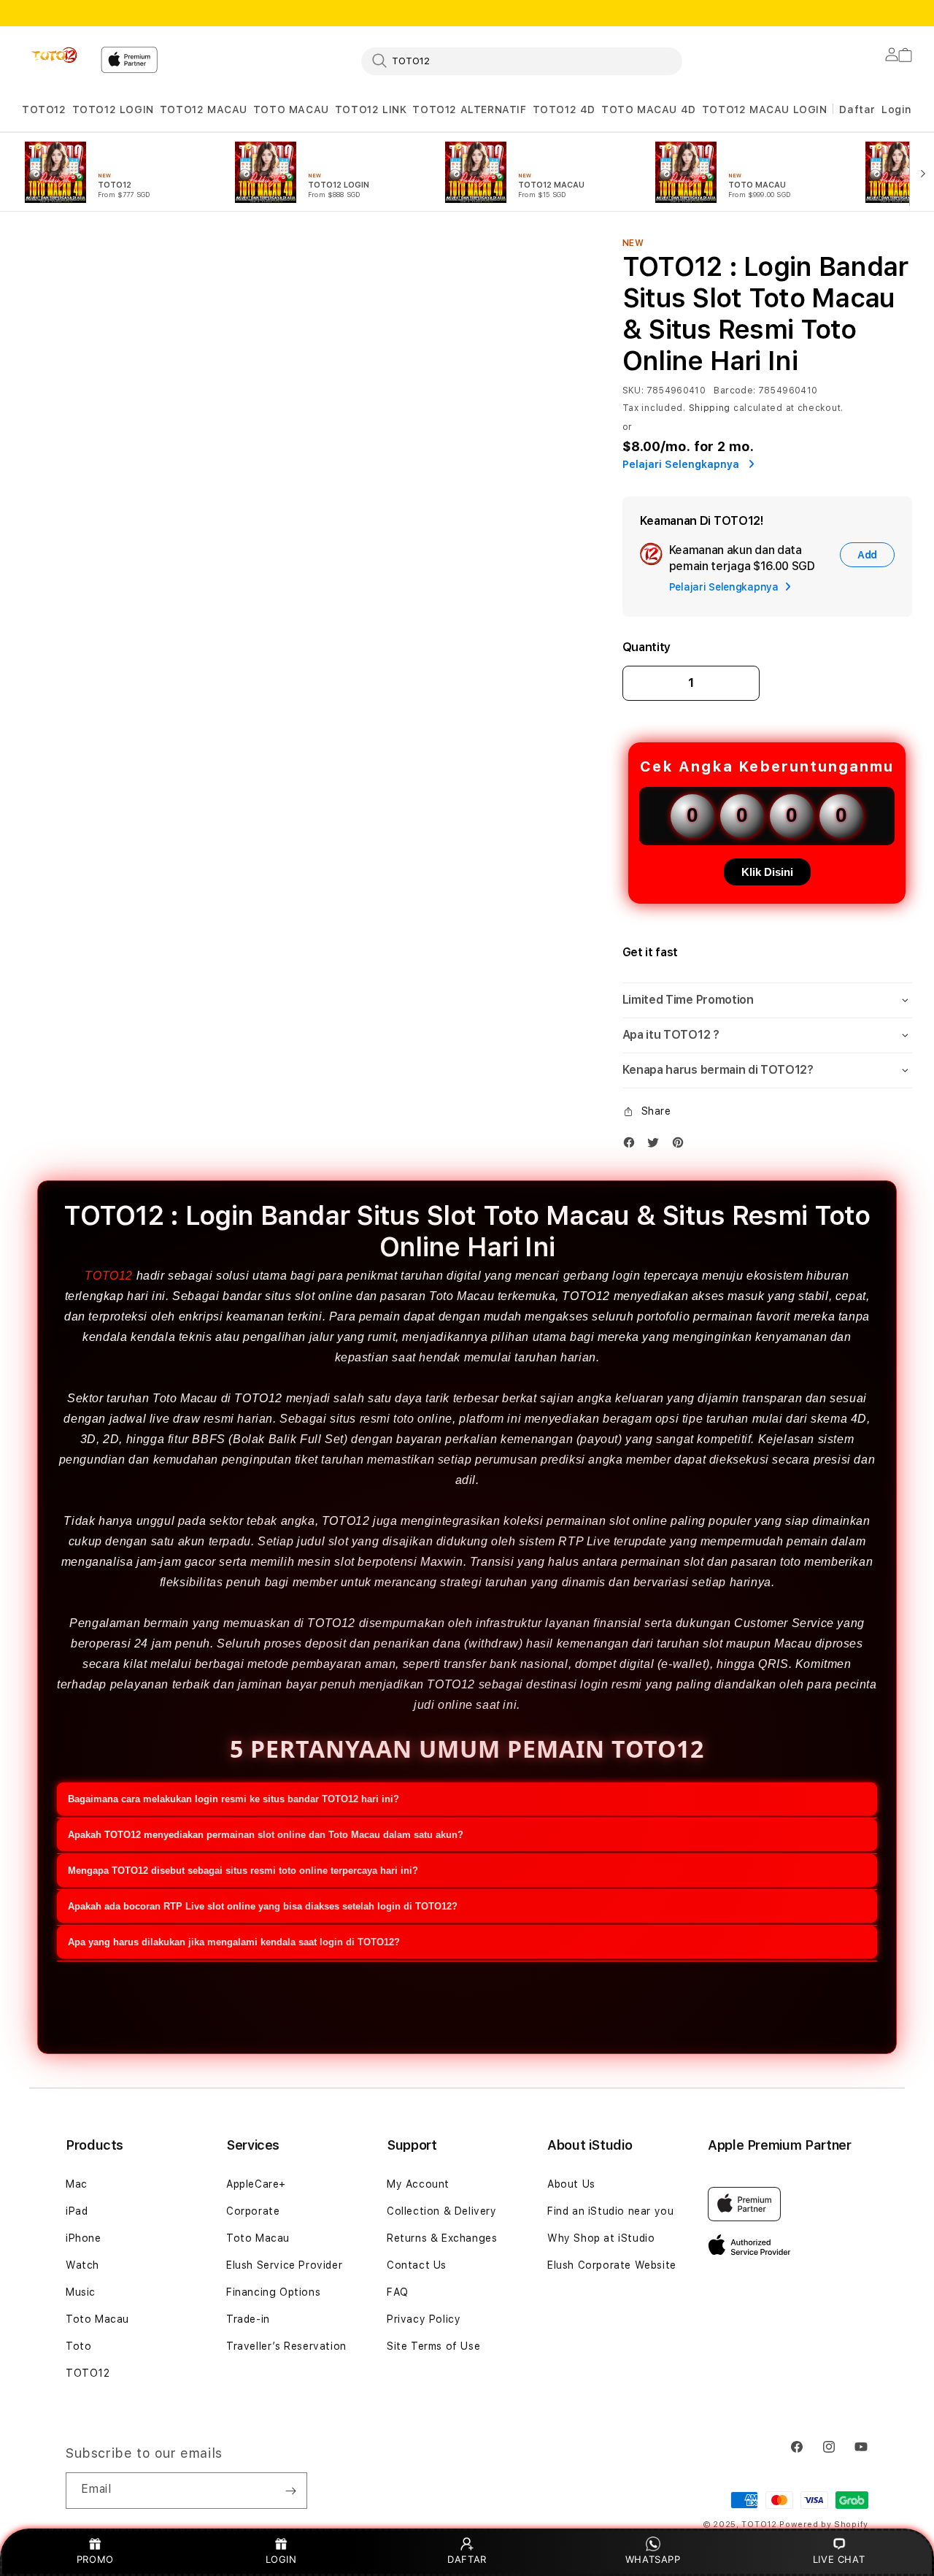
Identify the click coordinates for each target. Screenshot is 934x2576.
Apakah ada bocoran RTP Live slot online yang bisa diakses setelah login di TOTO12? (263, 1906)
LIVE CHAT (839, 2559)
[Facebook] (633, 1146)
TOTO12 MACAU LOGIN (765, 109)
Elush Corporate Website (612, 2265)
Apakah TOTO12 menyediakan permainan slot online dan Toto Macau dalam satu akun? (266, 1835)
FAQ (398, 2292)
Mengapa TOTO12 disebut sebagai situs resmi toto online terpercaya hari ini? (243, 1871)
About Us (571, 2184)
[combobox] (522, 61)
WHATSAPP (653, 2559)
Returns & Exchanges (442, 2238)
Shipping (710, 408)
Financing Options (273, 2292)
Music (81, 2292)
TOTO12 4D (564, 109)
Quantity (647, 647)
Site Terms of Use (433, 2346)
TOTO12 (44, 109)
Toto (78, 2346)
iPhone (84, 2238)
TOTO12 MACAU (204, 109)
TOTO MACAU (291, 109)
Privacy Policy (424, 2319)
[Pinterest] (682, 1146)
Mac (77, 2184)
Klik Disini (767, 872)
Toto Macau (97, 2319)
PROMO (95, 2559)
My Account (418, 2184)
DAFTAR (467, 2559)
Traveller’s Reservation (286, 2346)
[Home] (55, 55)
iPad (77, 2211)
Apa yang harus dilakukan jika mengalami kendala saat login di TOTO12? (234, 1942)
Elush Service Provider (284, 2265)
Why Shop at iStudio (601, 2238)
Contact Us (417, 2265)
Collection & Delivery (442, 2211)
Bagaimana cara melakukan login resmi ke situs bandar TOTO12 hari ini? (233, 1799)
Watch (82, 2265)
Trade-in (248, 2319)
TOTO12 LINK (371, 109)
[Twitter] (657, 1146)
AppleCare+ (256, 2184)
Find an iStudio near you (610, 2211)
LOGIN (281, 2559)
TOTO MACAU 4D (649, 109)
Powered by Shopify (824, 2525)
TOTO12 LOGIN (113, 109)
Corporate (253, 2211)
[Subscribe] (290, 2491)
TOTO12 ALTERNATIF (469, 109)
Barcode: (734, 391)
